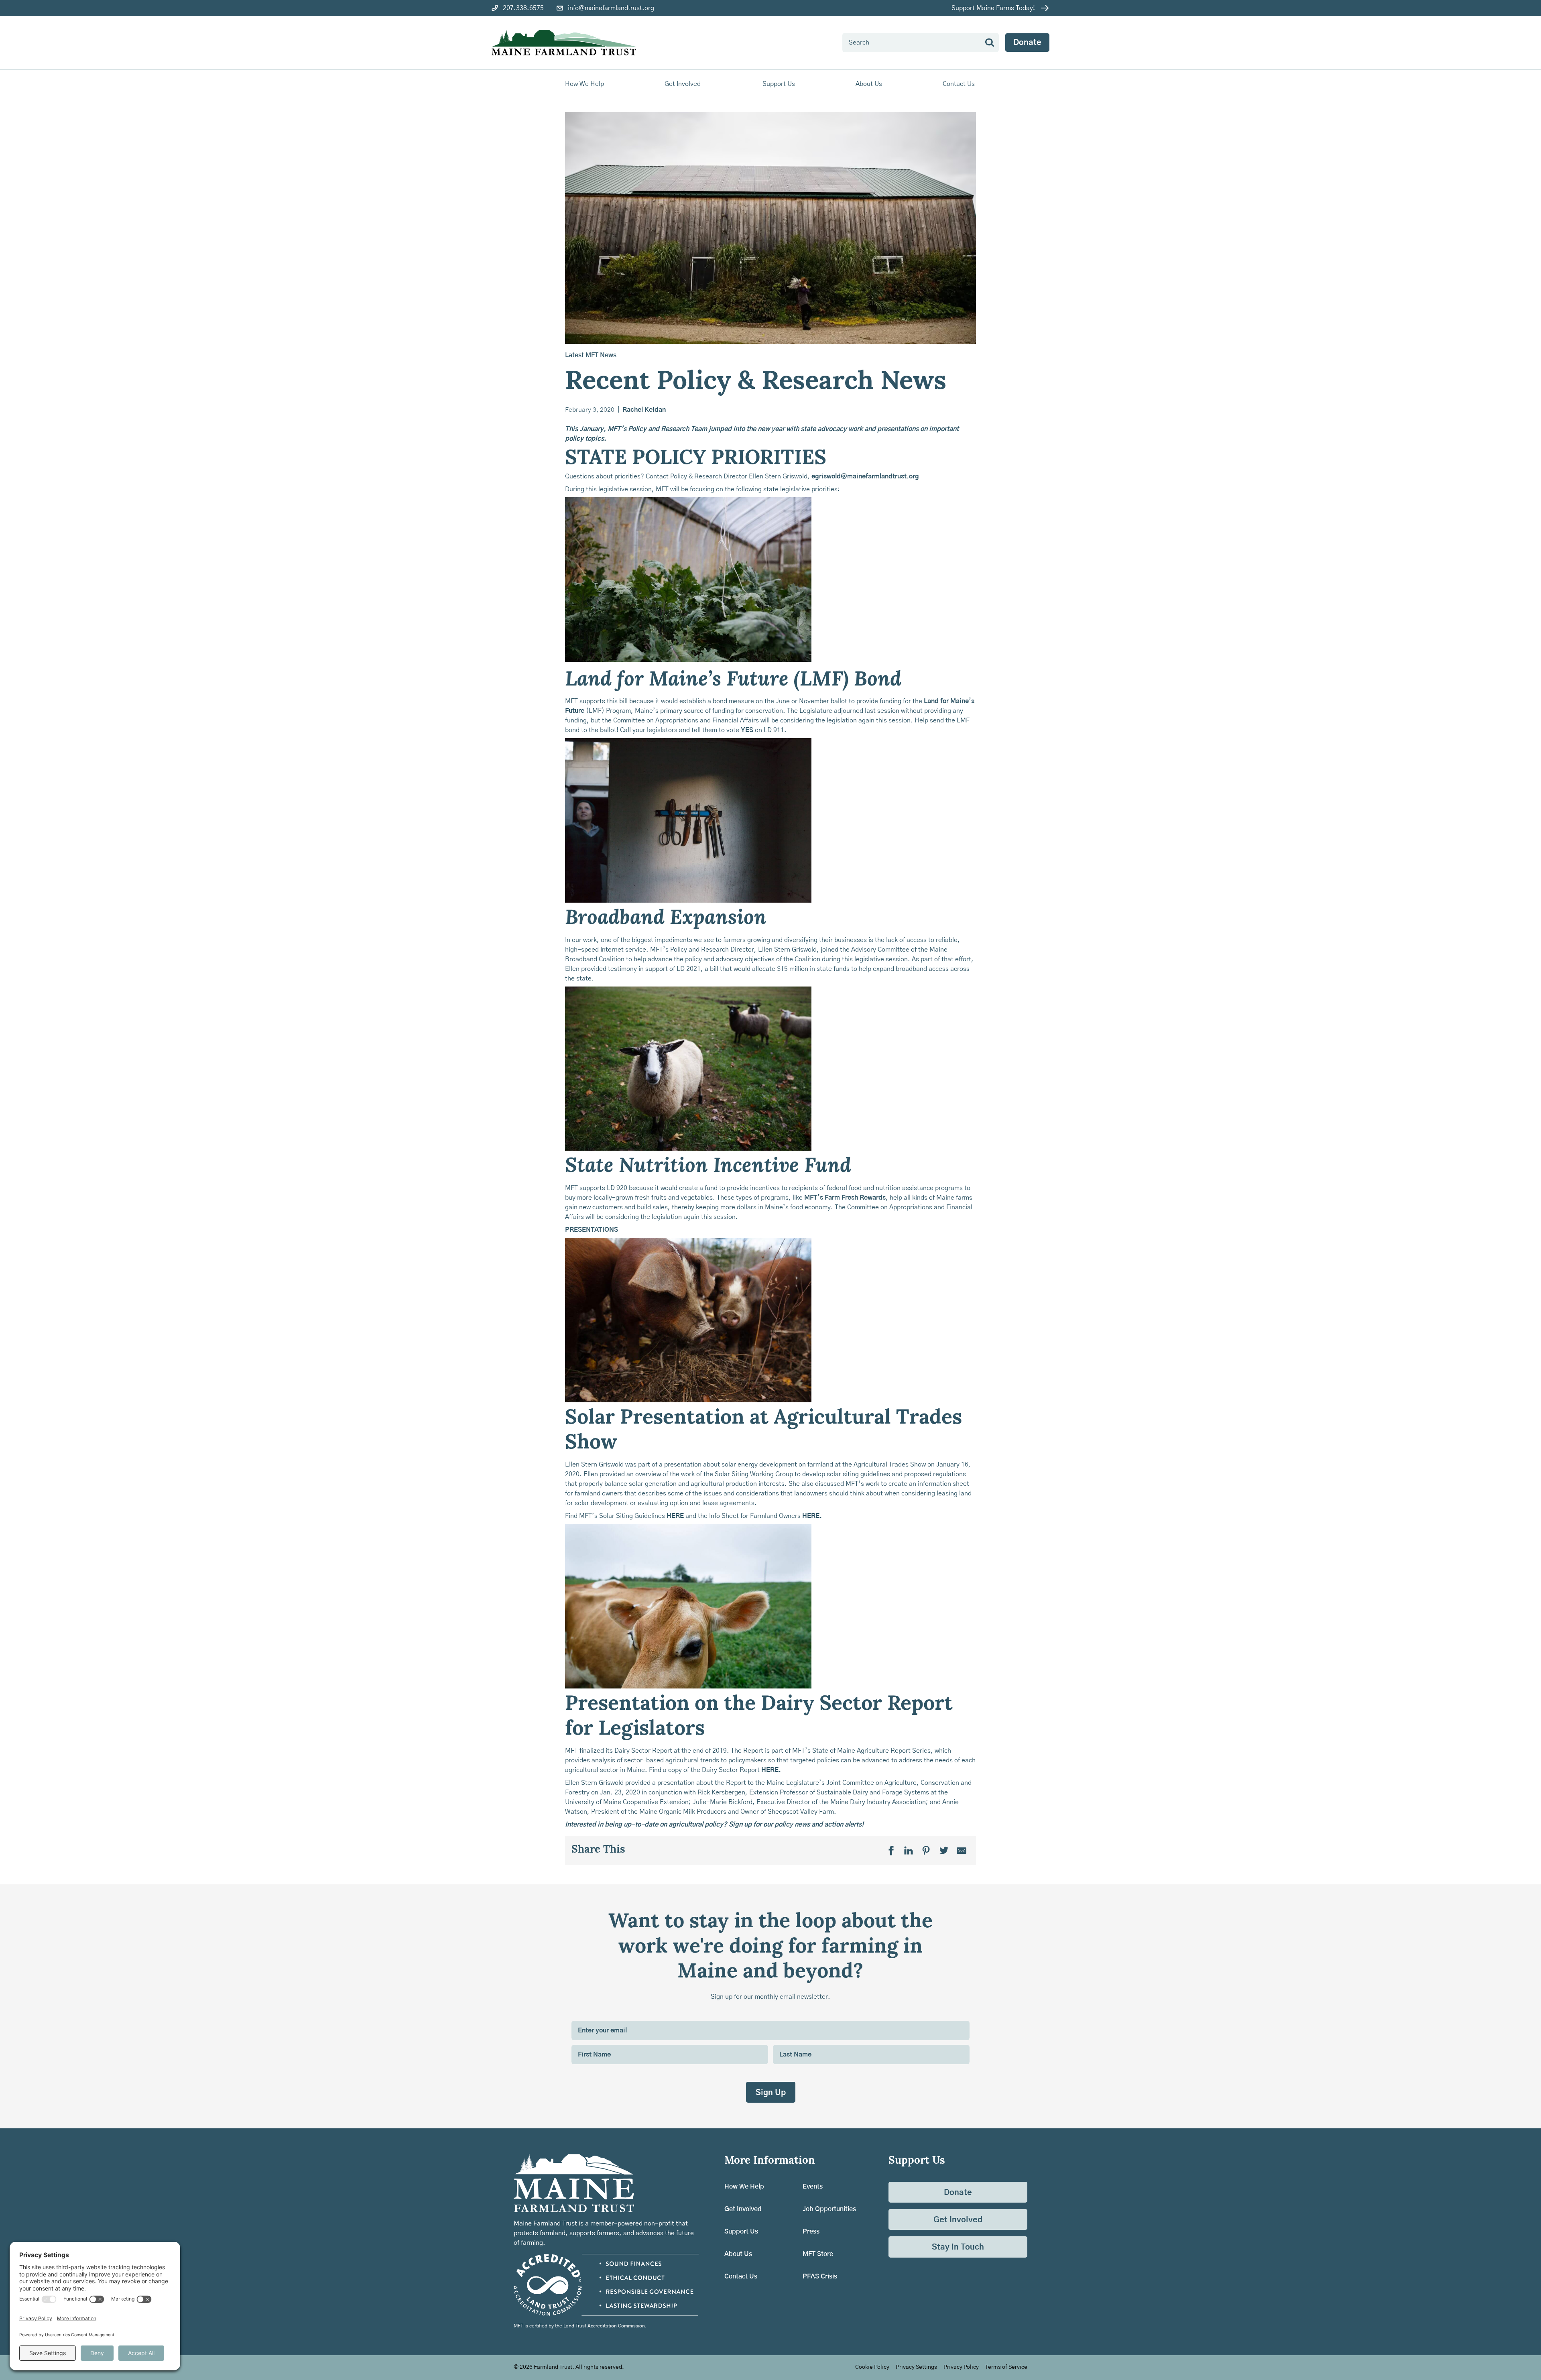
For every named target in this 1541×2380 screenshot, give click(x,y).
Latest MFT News (591, 355)
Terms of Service (1006, 2367)
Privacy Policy (961, 2367)
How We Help (744, 2187)
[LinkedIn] (909, 1851)
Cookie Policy (872, 2367)
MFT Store (818, 2254)
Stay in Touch (958, 2247)
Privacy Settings (916, 2367)
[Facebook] (891, 1851)
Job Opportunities (829, 2209)
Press (811, 2232)
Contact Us (959, 84)
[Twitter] (944, 1851)
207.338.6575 (523, 8)
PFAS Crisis (820, 2276)
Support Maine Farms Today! (993, 8)
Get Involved (743, 2209)
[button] (585, 84)
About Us (738, 2254)
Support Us (741, 2232)
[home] (564, 43)
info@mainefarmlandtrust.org (611, 8)
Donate (1027, 43)
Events (813, 2187)
